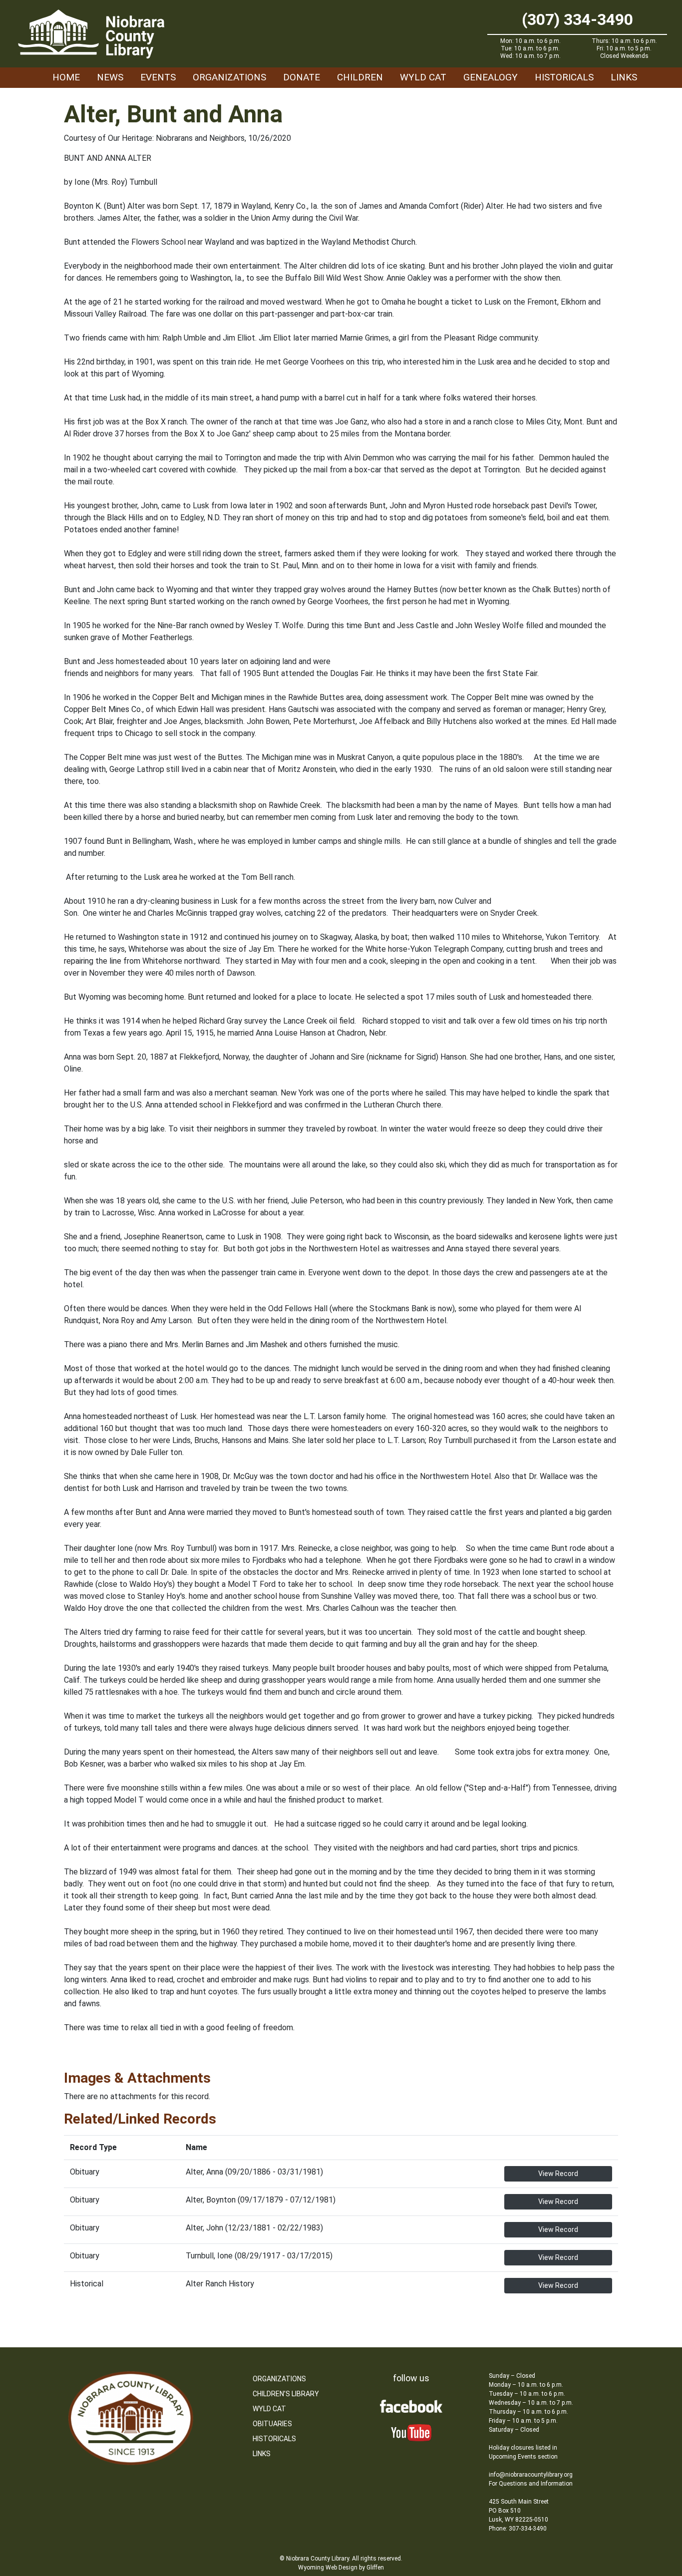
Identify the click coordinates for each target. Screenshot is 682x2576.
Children (360, 77)
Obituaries (272, 2424)
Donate (302, 77)
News (110, 77)
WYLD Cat (423, 77)
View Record (558, 2174)
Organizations (229, 77)
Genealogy (491, 77)
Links (624, 77)
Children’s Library (286, 2394)
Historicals (564, 77)
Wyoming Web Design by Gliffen (341, 2568)
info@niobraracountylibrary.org (531, 2475)
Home (66, 77)
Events (158, 77)
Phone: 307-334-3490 (518, 2529)
